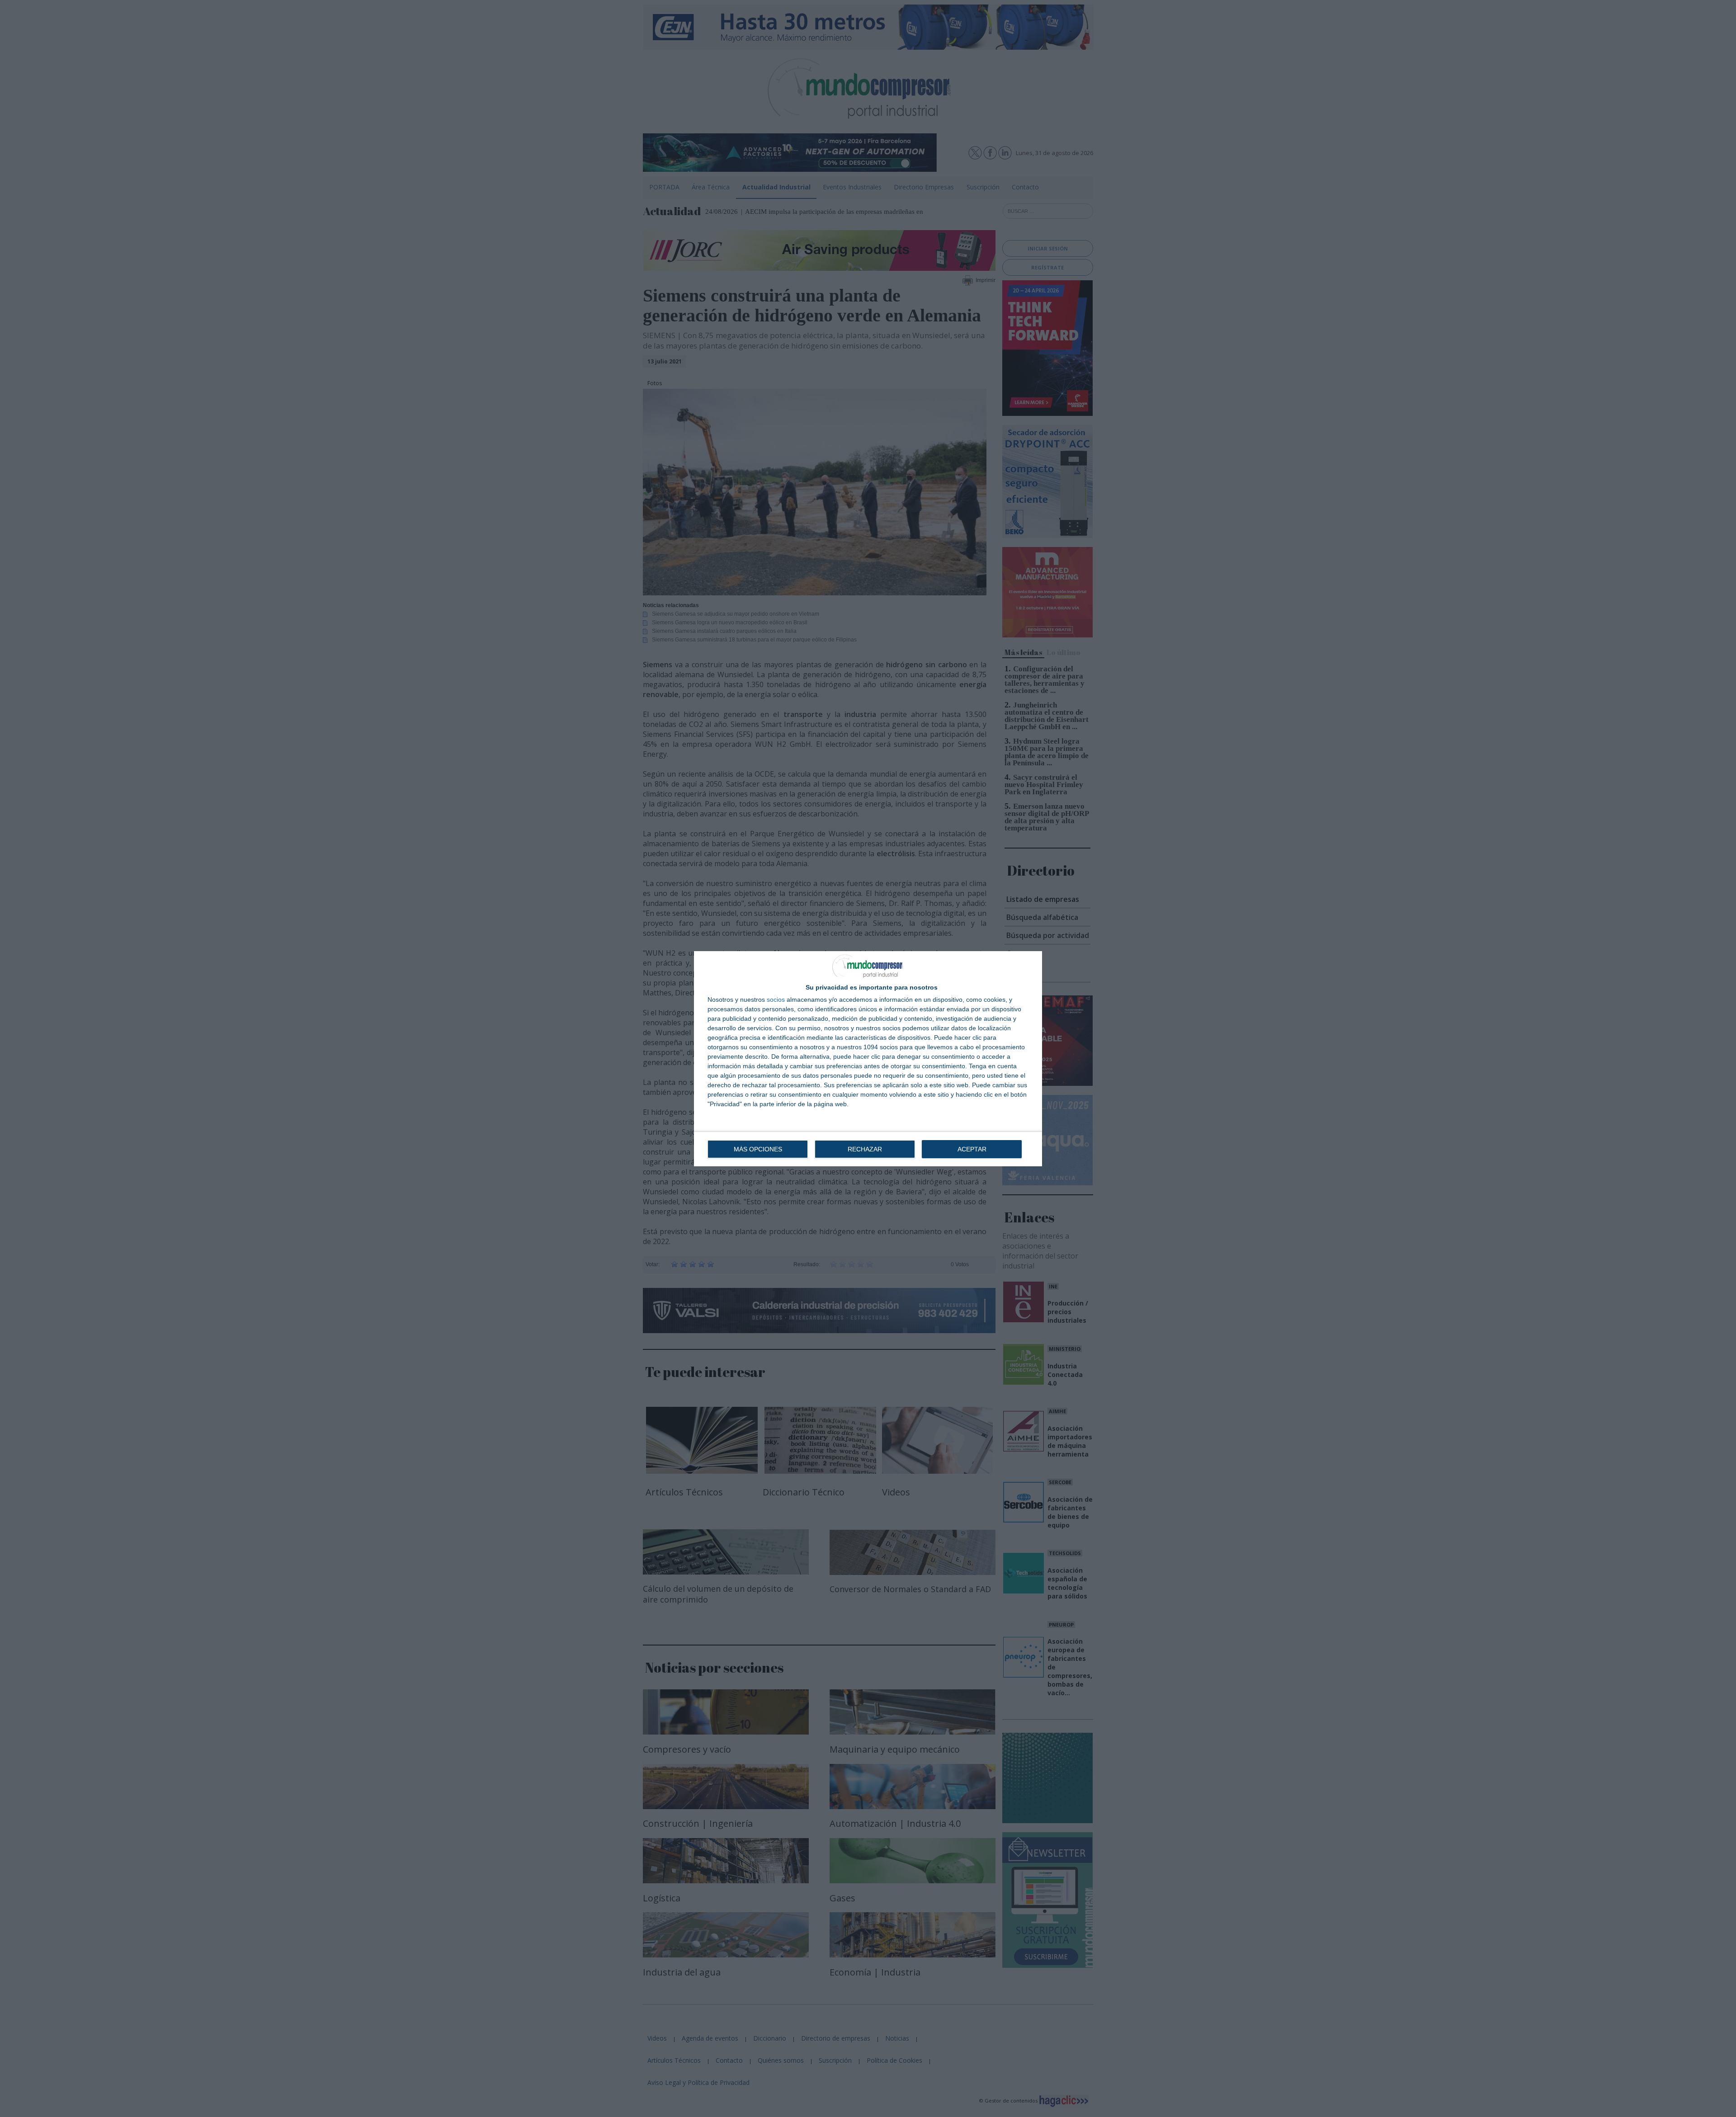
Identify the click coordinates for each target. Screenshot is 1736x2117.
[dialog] (868, 1059)
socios (776, 1000)
